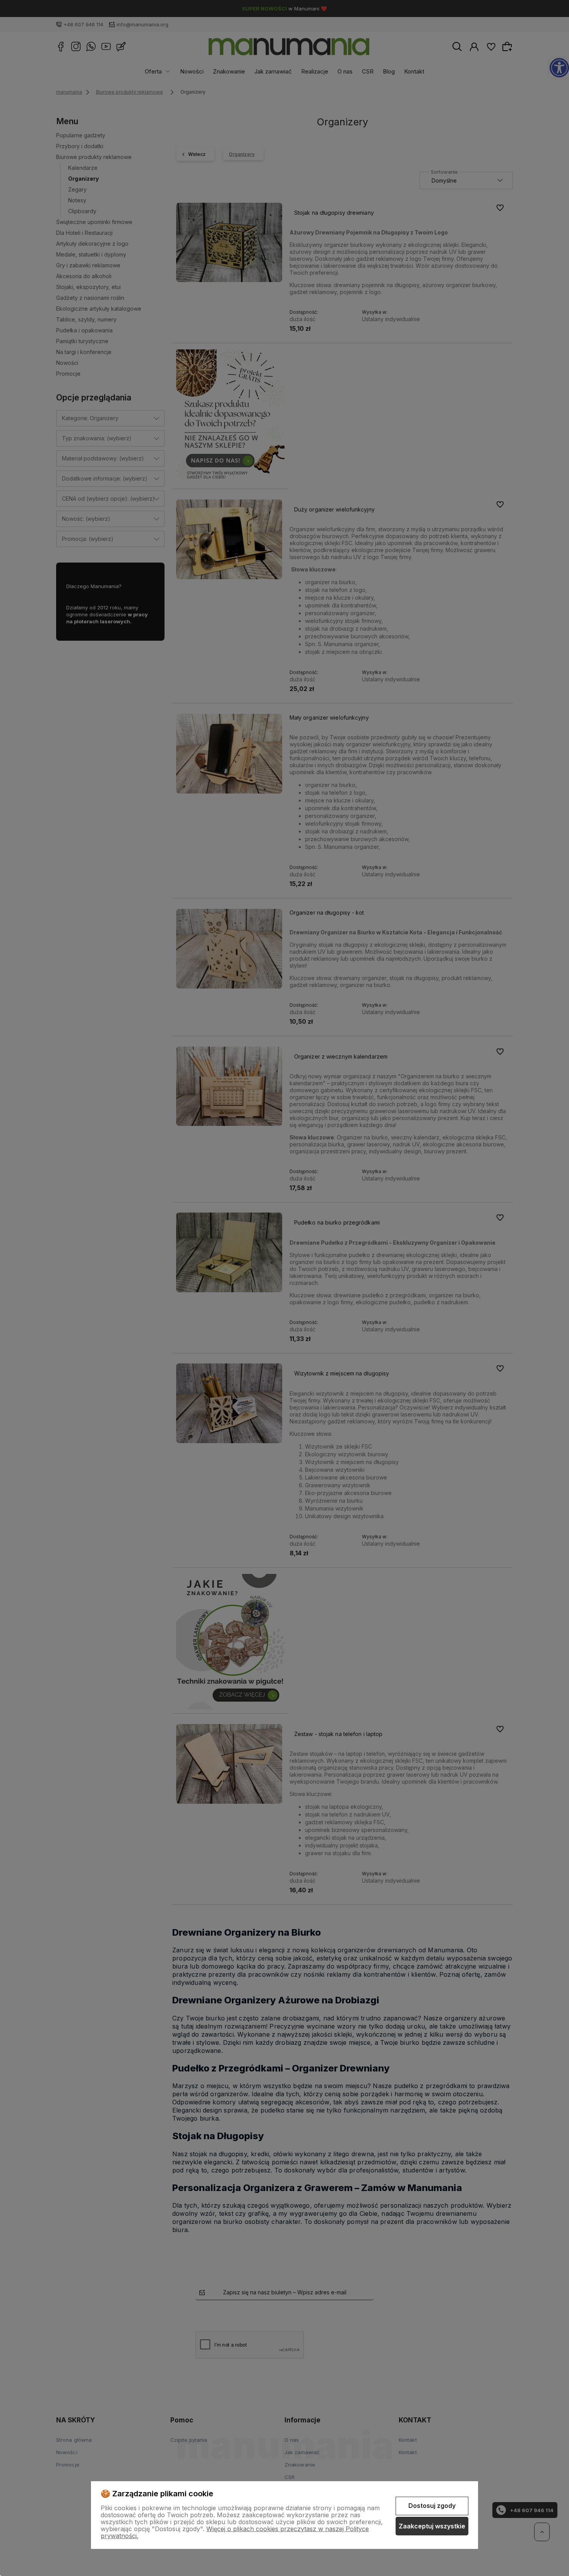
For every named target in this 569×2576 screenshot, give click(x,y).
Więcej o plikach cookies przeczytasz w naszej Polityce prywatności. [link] (235, 2532)
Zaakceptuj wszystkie (432, 2526)
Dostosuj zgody (432, 2506)
